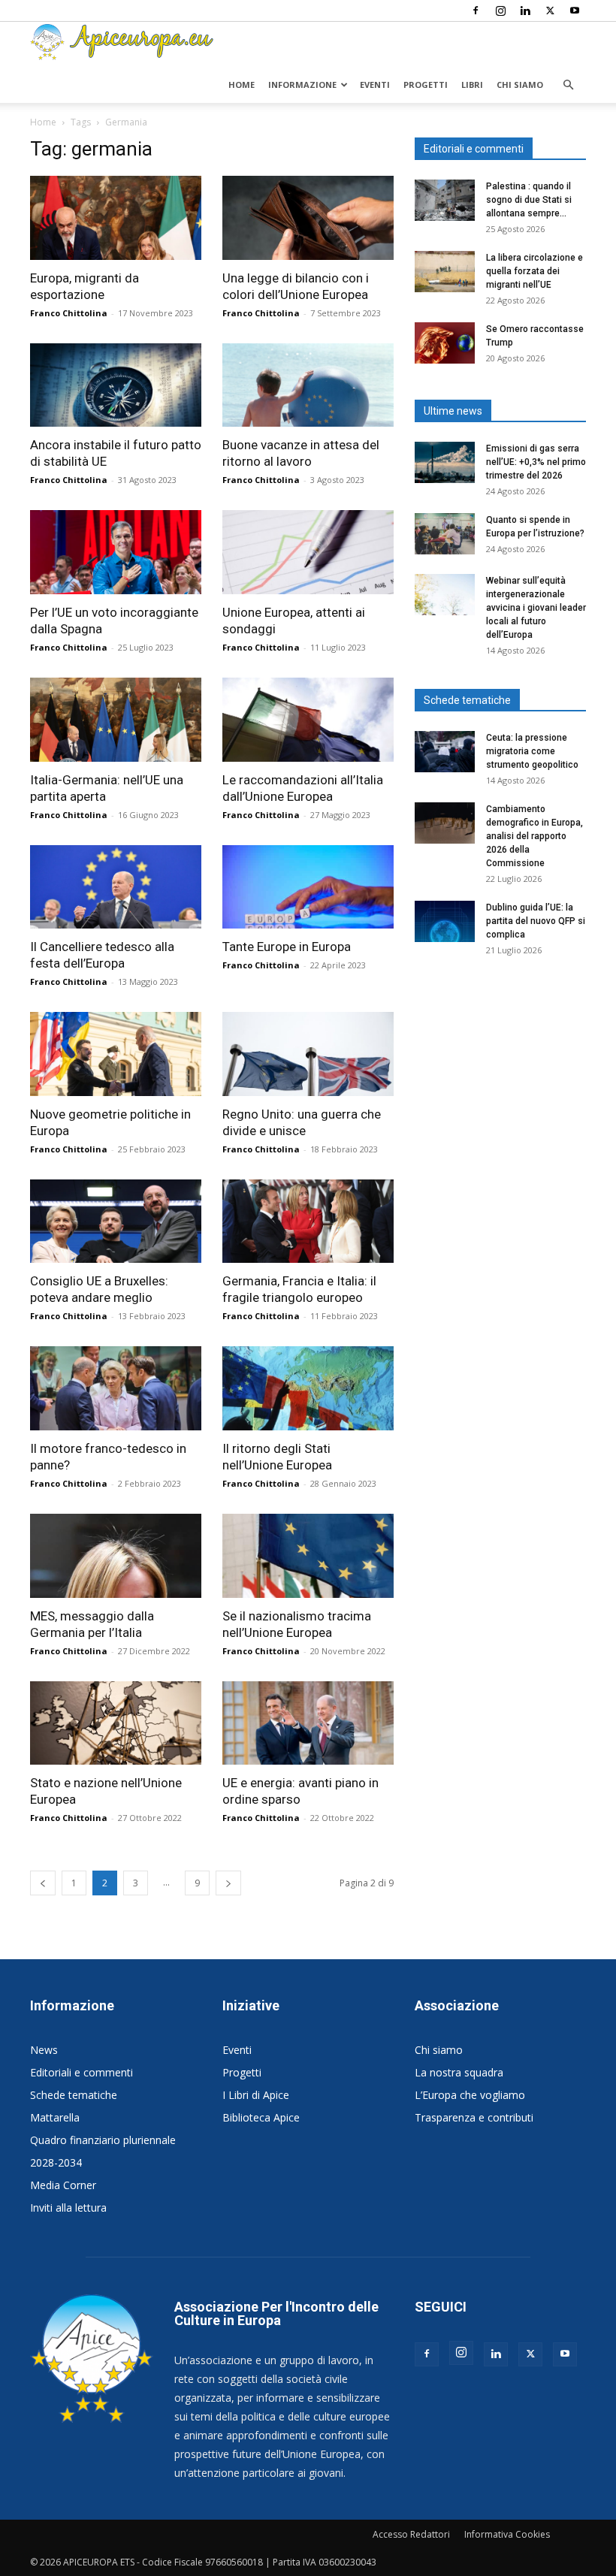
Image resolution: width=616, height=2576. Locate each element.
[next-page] (228, 1883)
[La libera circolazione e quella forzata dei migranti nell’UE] (445, 272)
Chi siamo (520, 85)
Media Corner (63, 2185)
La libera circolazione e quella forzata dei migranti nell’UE (534, 271)
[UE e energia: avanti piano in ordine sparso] (308, 1723)
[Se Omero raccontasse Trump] (445, 343)
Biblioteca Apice (261, 2117)
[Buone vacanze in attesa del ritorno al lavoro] (308, 385)
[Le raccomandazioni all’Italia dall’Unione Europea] (308, 720)
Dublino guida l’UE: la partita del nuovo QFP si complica (536, 921)
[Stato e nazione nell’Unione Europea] (116, 1723)
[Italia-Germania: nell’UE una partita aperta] (116, 720)
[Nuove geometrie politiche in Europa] (116, 1054)
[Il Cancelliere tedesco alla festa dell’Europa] (116, 887)
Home (242, 85)
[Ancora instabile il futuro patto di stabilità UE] (116, 385)
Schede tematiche (74, 2095)
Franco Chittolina (69, 313)
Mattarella (55, 2117)
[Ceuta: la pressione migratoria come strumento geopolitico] (445, 752)
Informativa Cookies (507, 2534)
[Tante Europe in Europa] (308, 887)
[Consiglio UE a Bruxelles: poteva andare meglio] (116, 1222)
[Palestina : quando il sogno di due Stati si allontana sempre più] (445, 200)
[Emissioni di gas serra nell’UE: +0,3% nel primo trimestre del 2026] (445, 462)
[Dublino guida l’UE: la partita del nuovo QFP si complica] (445, 921)
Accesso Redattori (411, 2534)
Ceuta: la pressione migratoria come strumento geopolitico (533, 751)
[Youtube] (575, 11)
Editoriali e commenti (82, 2072)
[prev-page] (43, 1883)
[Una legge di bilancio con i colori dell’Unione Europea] (308, 218)
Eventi (375, 85)
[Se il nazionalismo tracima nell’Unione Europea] (308, 1556)
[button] (568, 85)
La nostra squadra (459, 2072)
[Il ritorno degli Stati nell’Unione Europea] (308, 1388)
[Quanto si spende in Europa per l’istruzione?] (445, 534)
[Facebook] (476, 11)
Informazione (302, 85)
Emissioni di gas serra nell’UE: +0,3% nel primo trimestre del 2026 (536, 462)
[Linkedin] (525, 11)
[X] (550, 11)
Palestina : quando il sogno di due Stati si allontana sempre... (529, 200)
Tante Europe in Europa (287, 947)
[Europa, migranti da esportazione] (116, 218)
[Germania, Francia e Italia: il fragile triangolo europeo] (308, 1222)
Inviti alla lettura (68, 2208)
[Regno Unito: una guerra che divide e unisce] (308, 1054)
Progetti (426, 85)
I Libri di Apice (256, 2095)
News (44, 2050)
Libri (472, 85)
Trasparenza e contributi (474, 2117)
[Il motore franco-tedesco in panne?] (116, 1388)
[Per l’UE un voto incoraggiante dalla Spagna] (116, 552)
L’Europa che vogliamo (470, 2095)
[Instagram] (500, 11)
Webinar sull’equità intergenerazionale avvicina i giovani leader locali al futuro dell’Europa (536, 608)
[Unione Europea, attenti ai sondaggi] (308, 552)
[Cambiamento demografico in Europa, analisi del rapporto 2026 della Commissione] (445, 823)
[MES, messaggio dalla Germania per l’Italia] (116, 1556)
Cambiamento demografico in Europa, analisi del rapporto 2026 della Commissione (534, 836)
